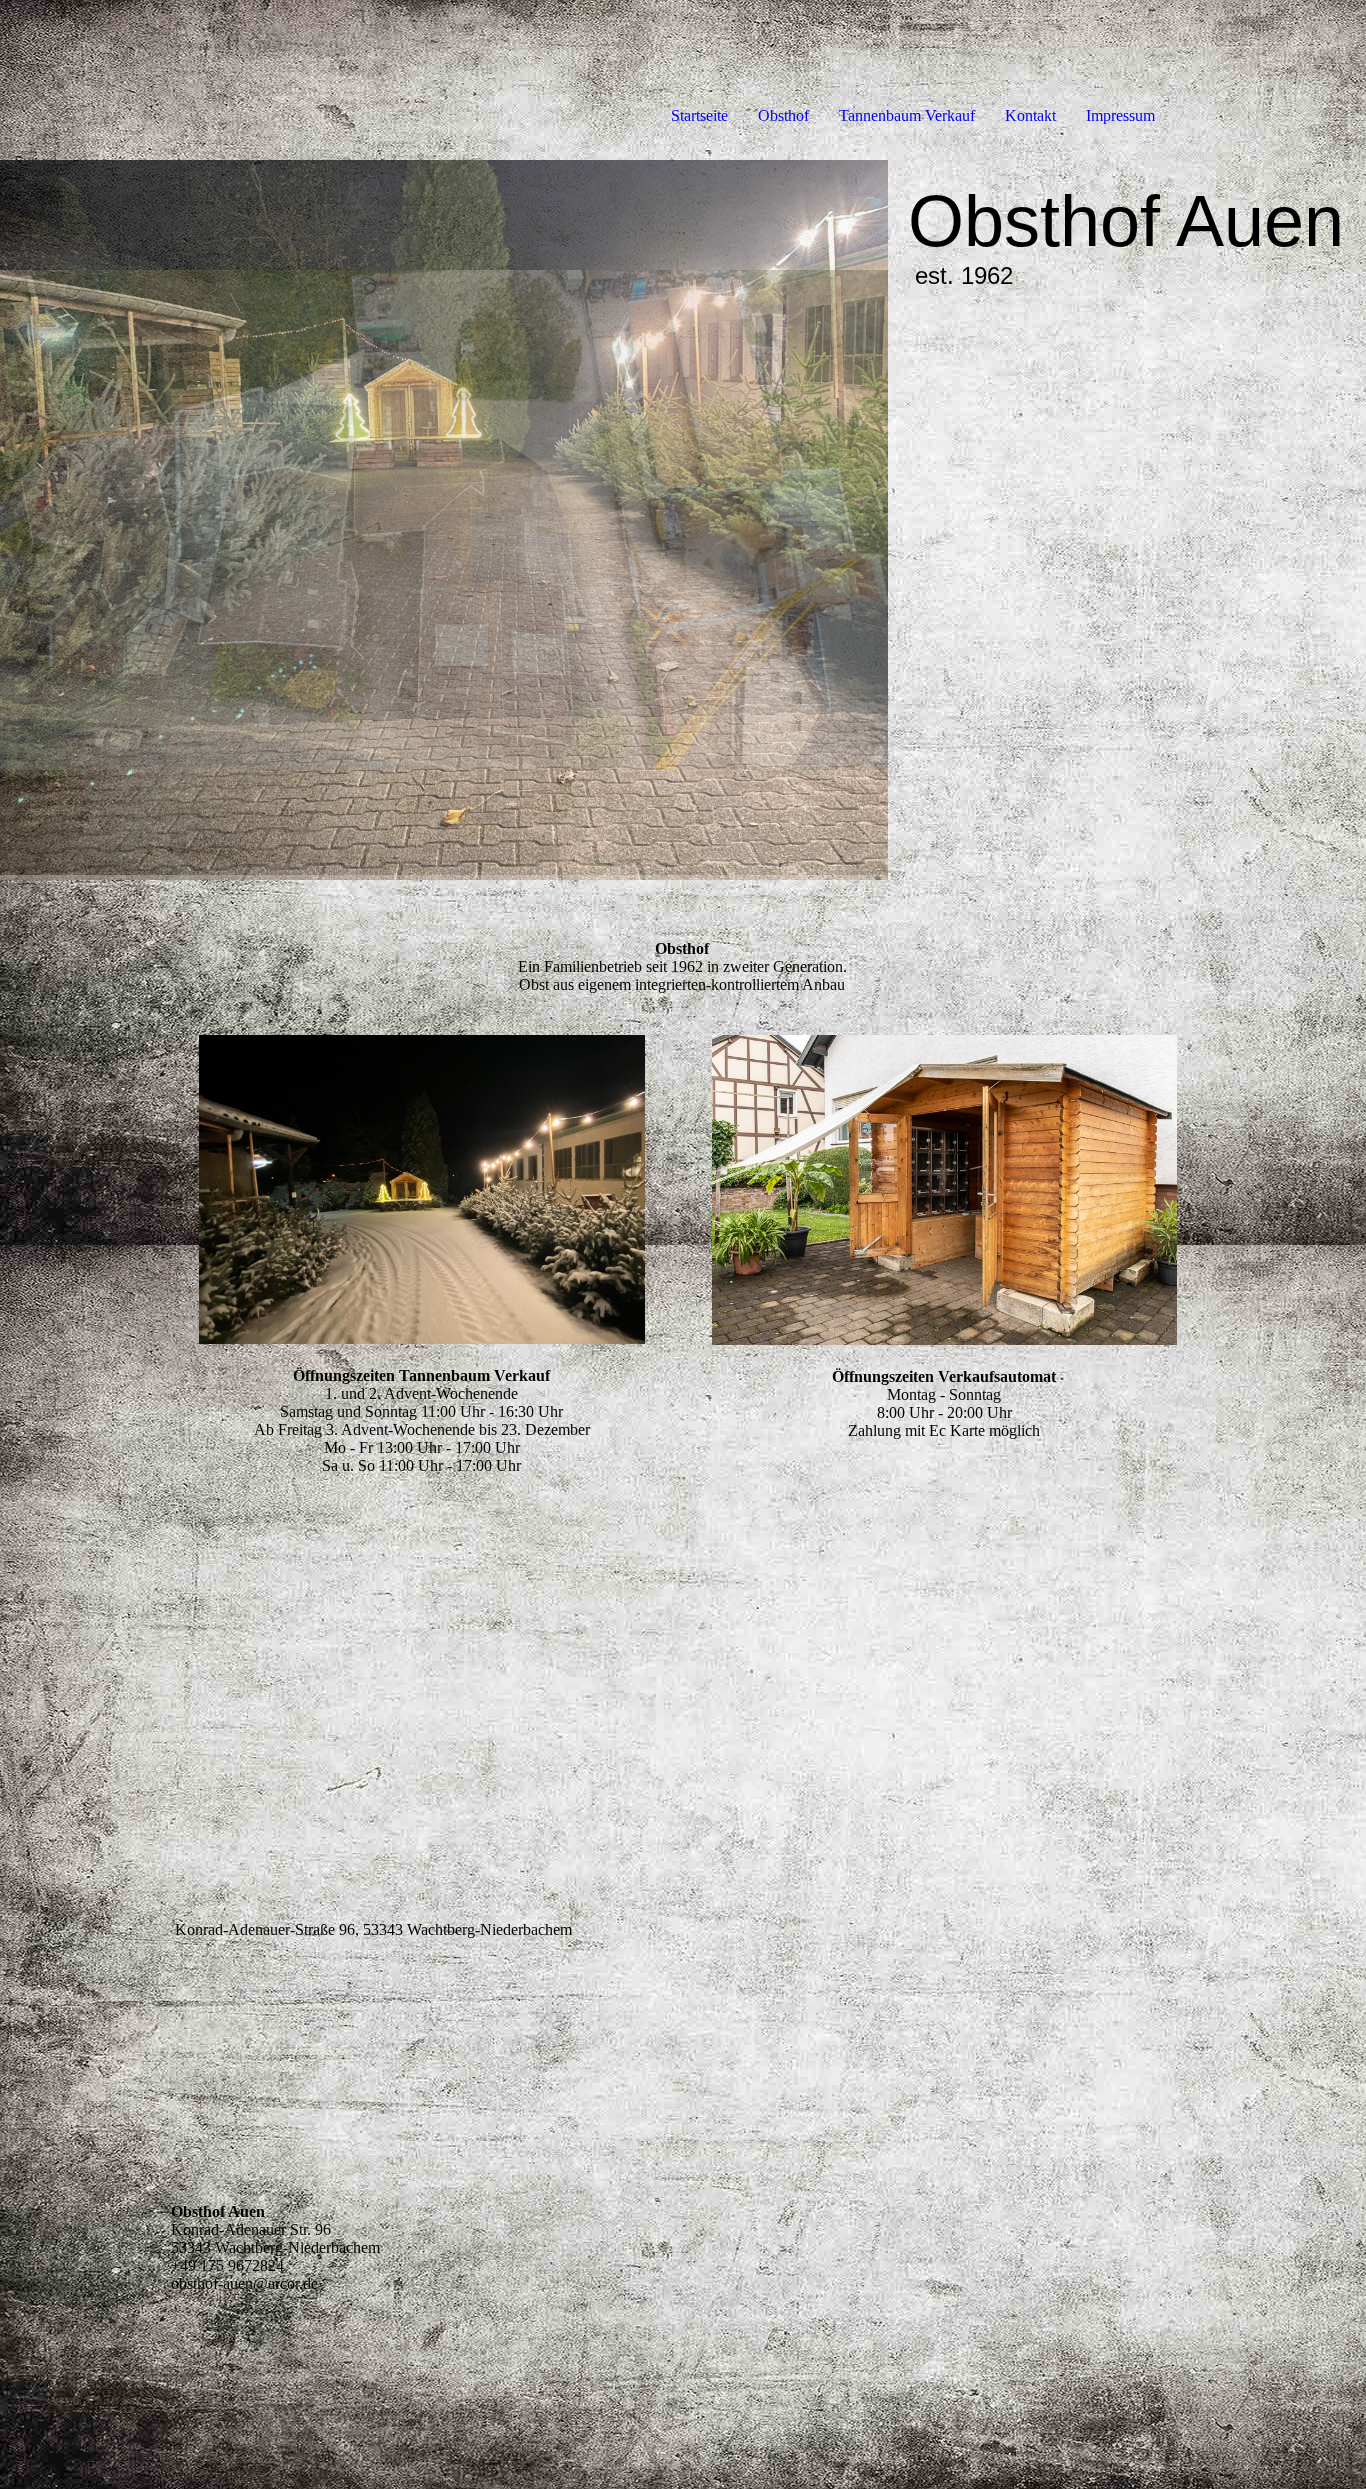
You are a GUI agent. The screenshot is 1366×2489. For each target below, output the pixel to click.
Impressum (1120, 115)
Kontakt (1030, 115)
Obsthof (783, 115)
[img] (444, 520)
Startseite (699, 115)
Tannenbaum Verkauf (907, 115)
